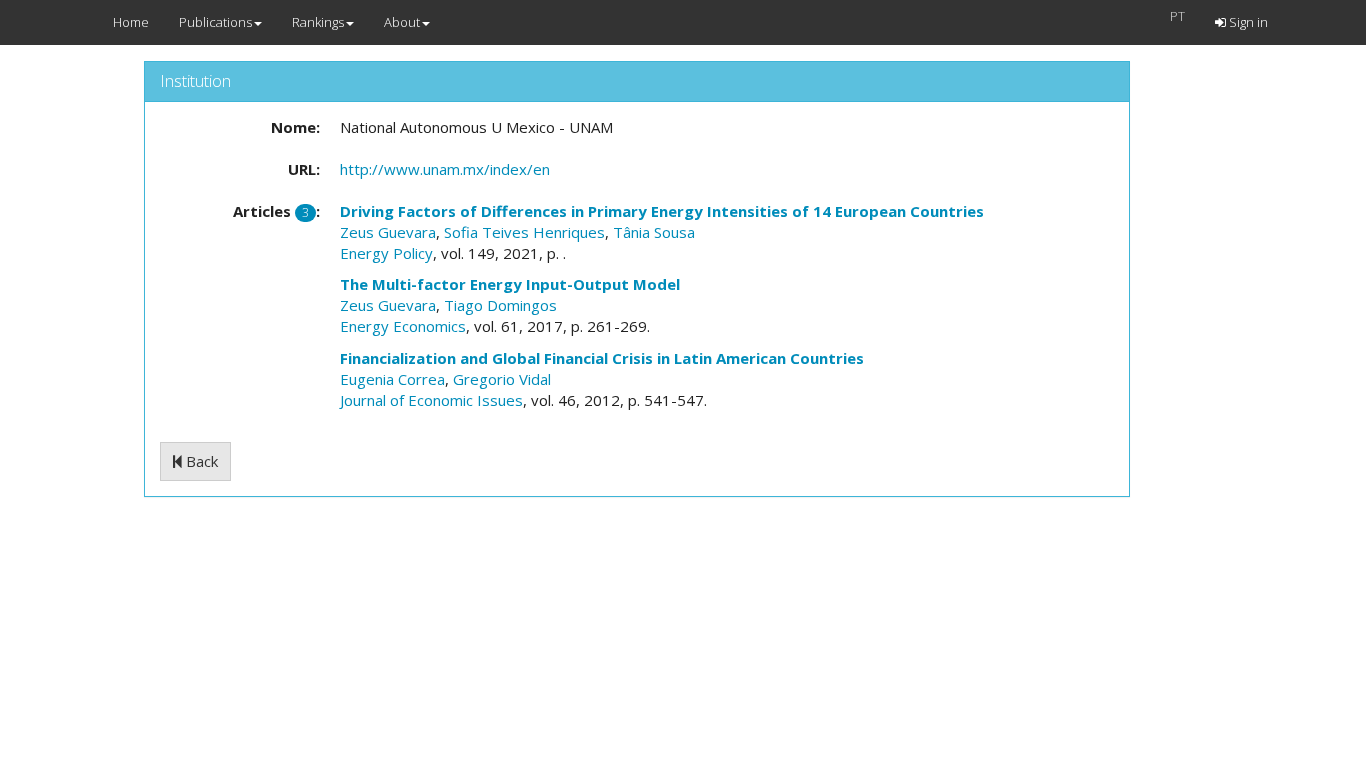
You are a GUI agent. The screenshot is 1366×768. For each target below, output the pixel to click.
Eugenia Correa (392, 379)
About (402, 22)
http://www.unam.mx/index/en (445, 169)
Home (131, 22)
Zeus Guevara (388, 232)
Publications (215, 22)
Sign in (1247, 22)
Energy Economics (403, 326)
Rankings (318, 22)
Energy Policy (386, 253)
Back (200, 461)
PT (1177, 16)
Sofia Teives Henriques (524, 232)
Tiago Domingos (500, 305)
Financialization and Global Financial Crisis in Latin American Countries (602, 358)
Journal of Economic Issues (431, 400)
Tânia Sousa (654, 232)
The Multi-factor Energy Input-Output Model (510, 284)
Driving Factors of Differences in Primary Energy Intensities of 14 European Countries (662, 211)
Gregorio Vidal (502, 379)
